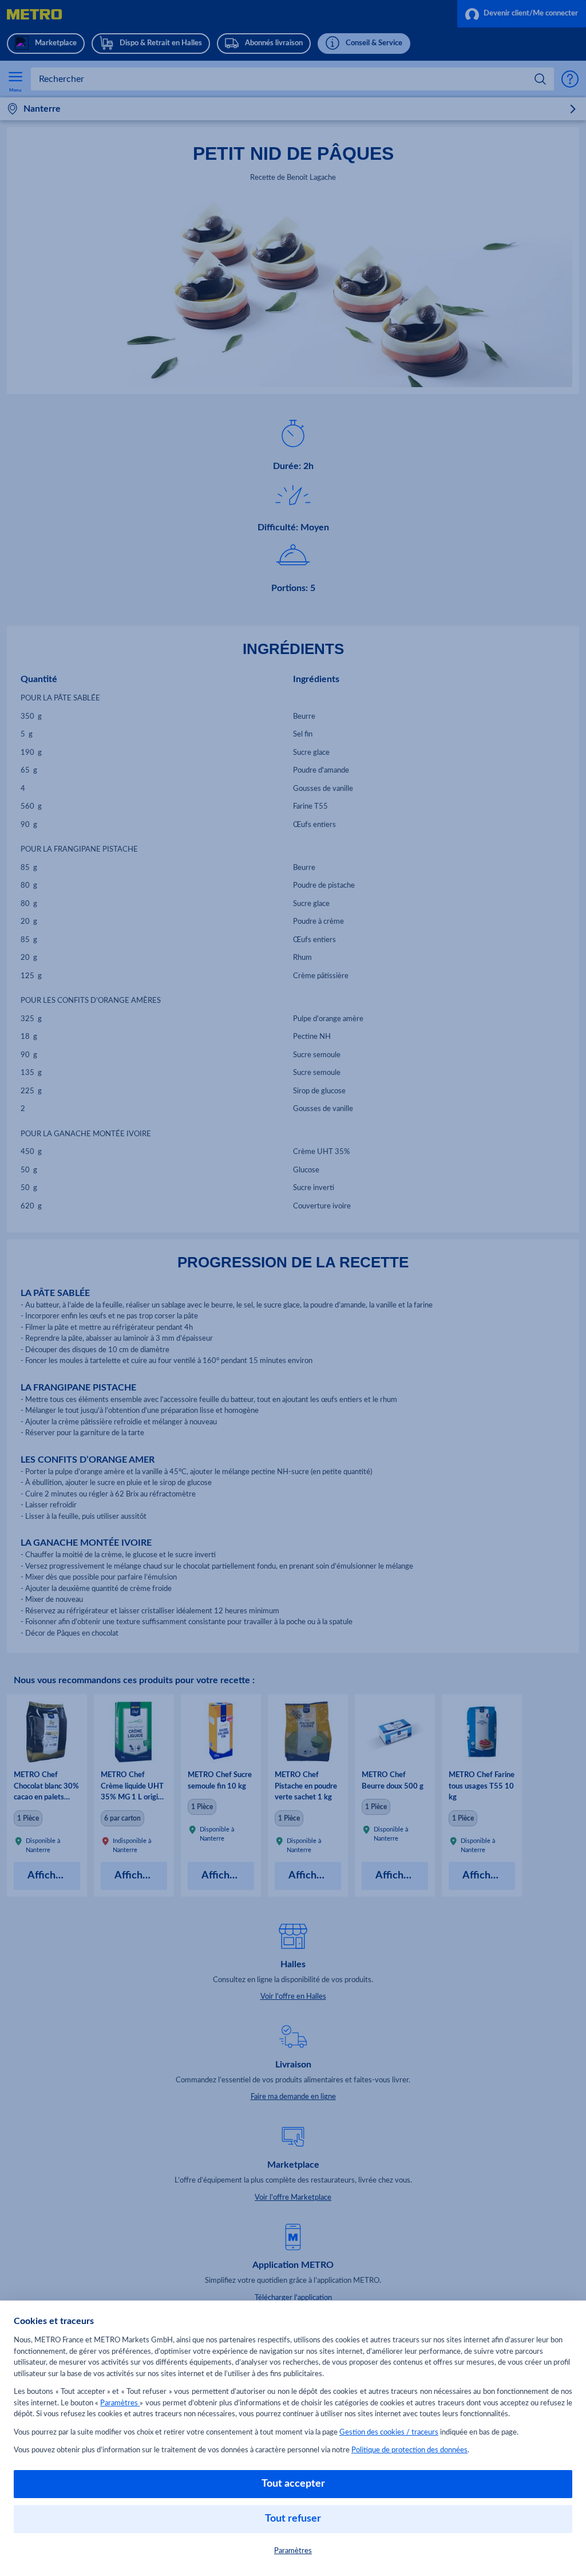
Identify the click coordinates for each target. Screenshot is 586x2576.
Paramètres (120, 2403)
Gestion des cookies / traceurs (389, 2433)
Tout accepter (293, 2484)
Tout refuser (293, 2519)
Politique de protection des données (409, 2450)
